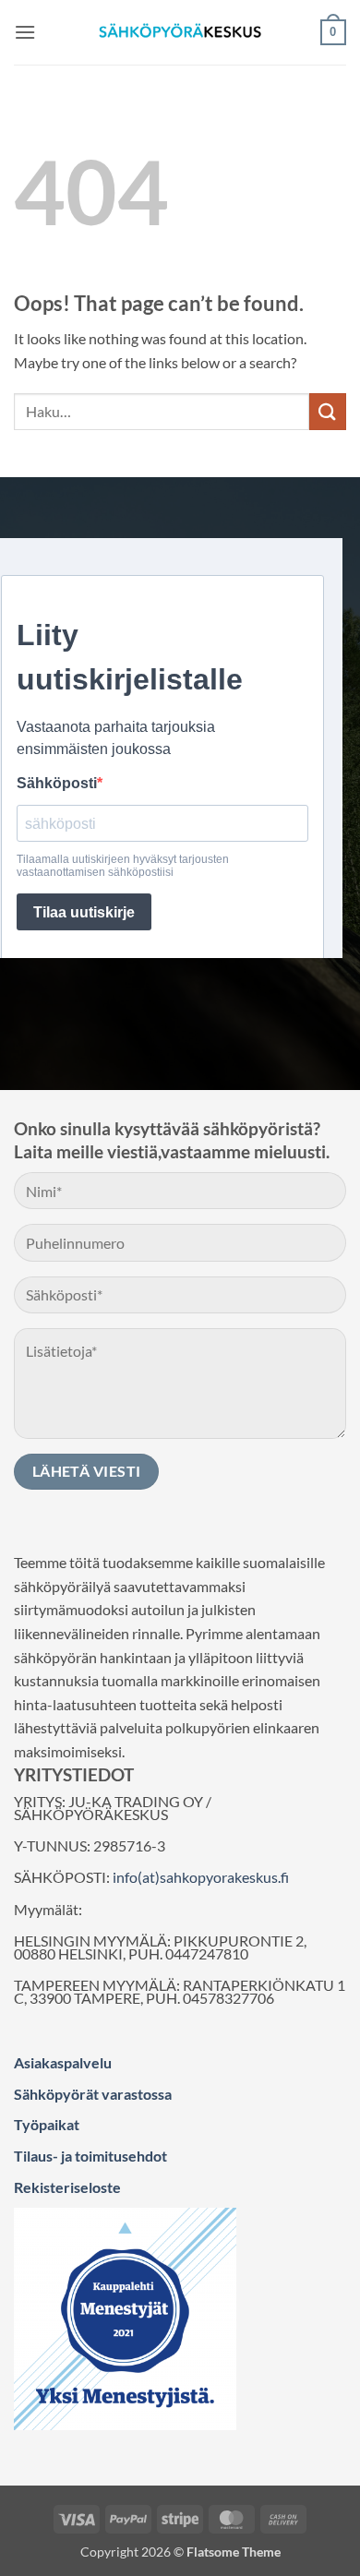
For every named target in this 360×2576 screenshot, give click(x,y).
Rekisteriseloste (67, 2187)
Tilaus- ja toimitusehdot (90, 2156)
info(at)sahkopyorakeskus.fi (201, 1877)
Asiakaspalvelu (63, 2062)
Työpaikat (47, 2124)
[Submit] (328, 411)
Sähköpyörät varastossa (93, 2094)
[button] (25, 32)
